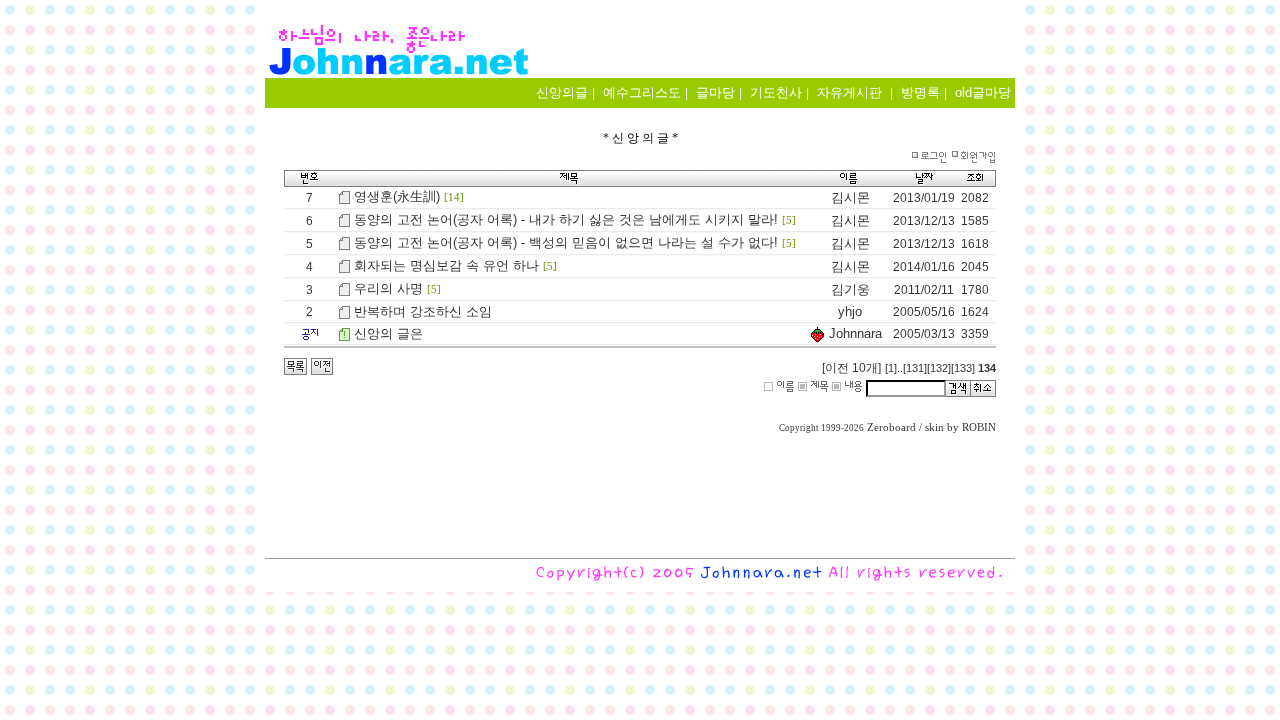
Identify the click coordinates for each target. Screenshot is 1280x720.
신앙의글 (562, 92)
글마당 (715, 92)
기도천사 (776, 92)
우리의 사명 (388, 288)
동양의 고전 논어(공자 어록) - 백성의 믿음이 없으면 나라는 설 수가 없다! (566, 242)
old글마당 (983, 92)
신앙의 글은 (388, 333)
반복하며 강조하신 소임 (423, 311)
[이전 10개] (851, 368)
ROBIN (979, 427)
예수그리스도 (642, 92)
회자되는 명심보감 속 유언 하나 (446, 265)
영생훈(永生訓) (397, 196)
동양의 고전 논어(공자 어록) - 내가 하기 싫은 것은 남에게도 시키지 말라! (566, 219)
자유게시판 (849, 92)
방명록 (920, 92)
